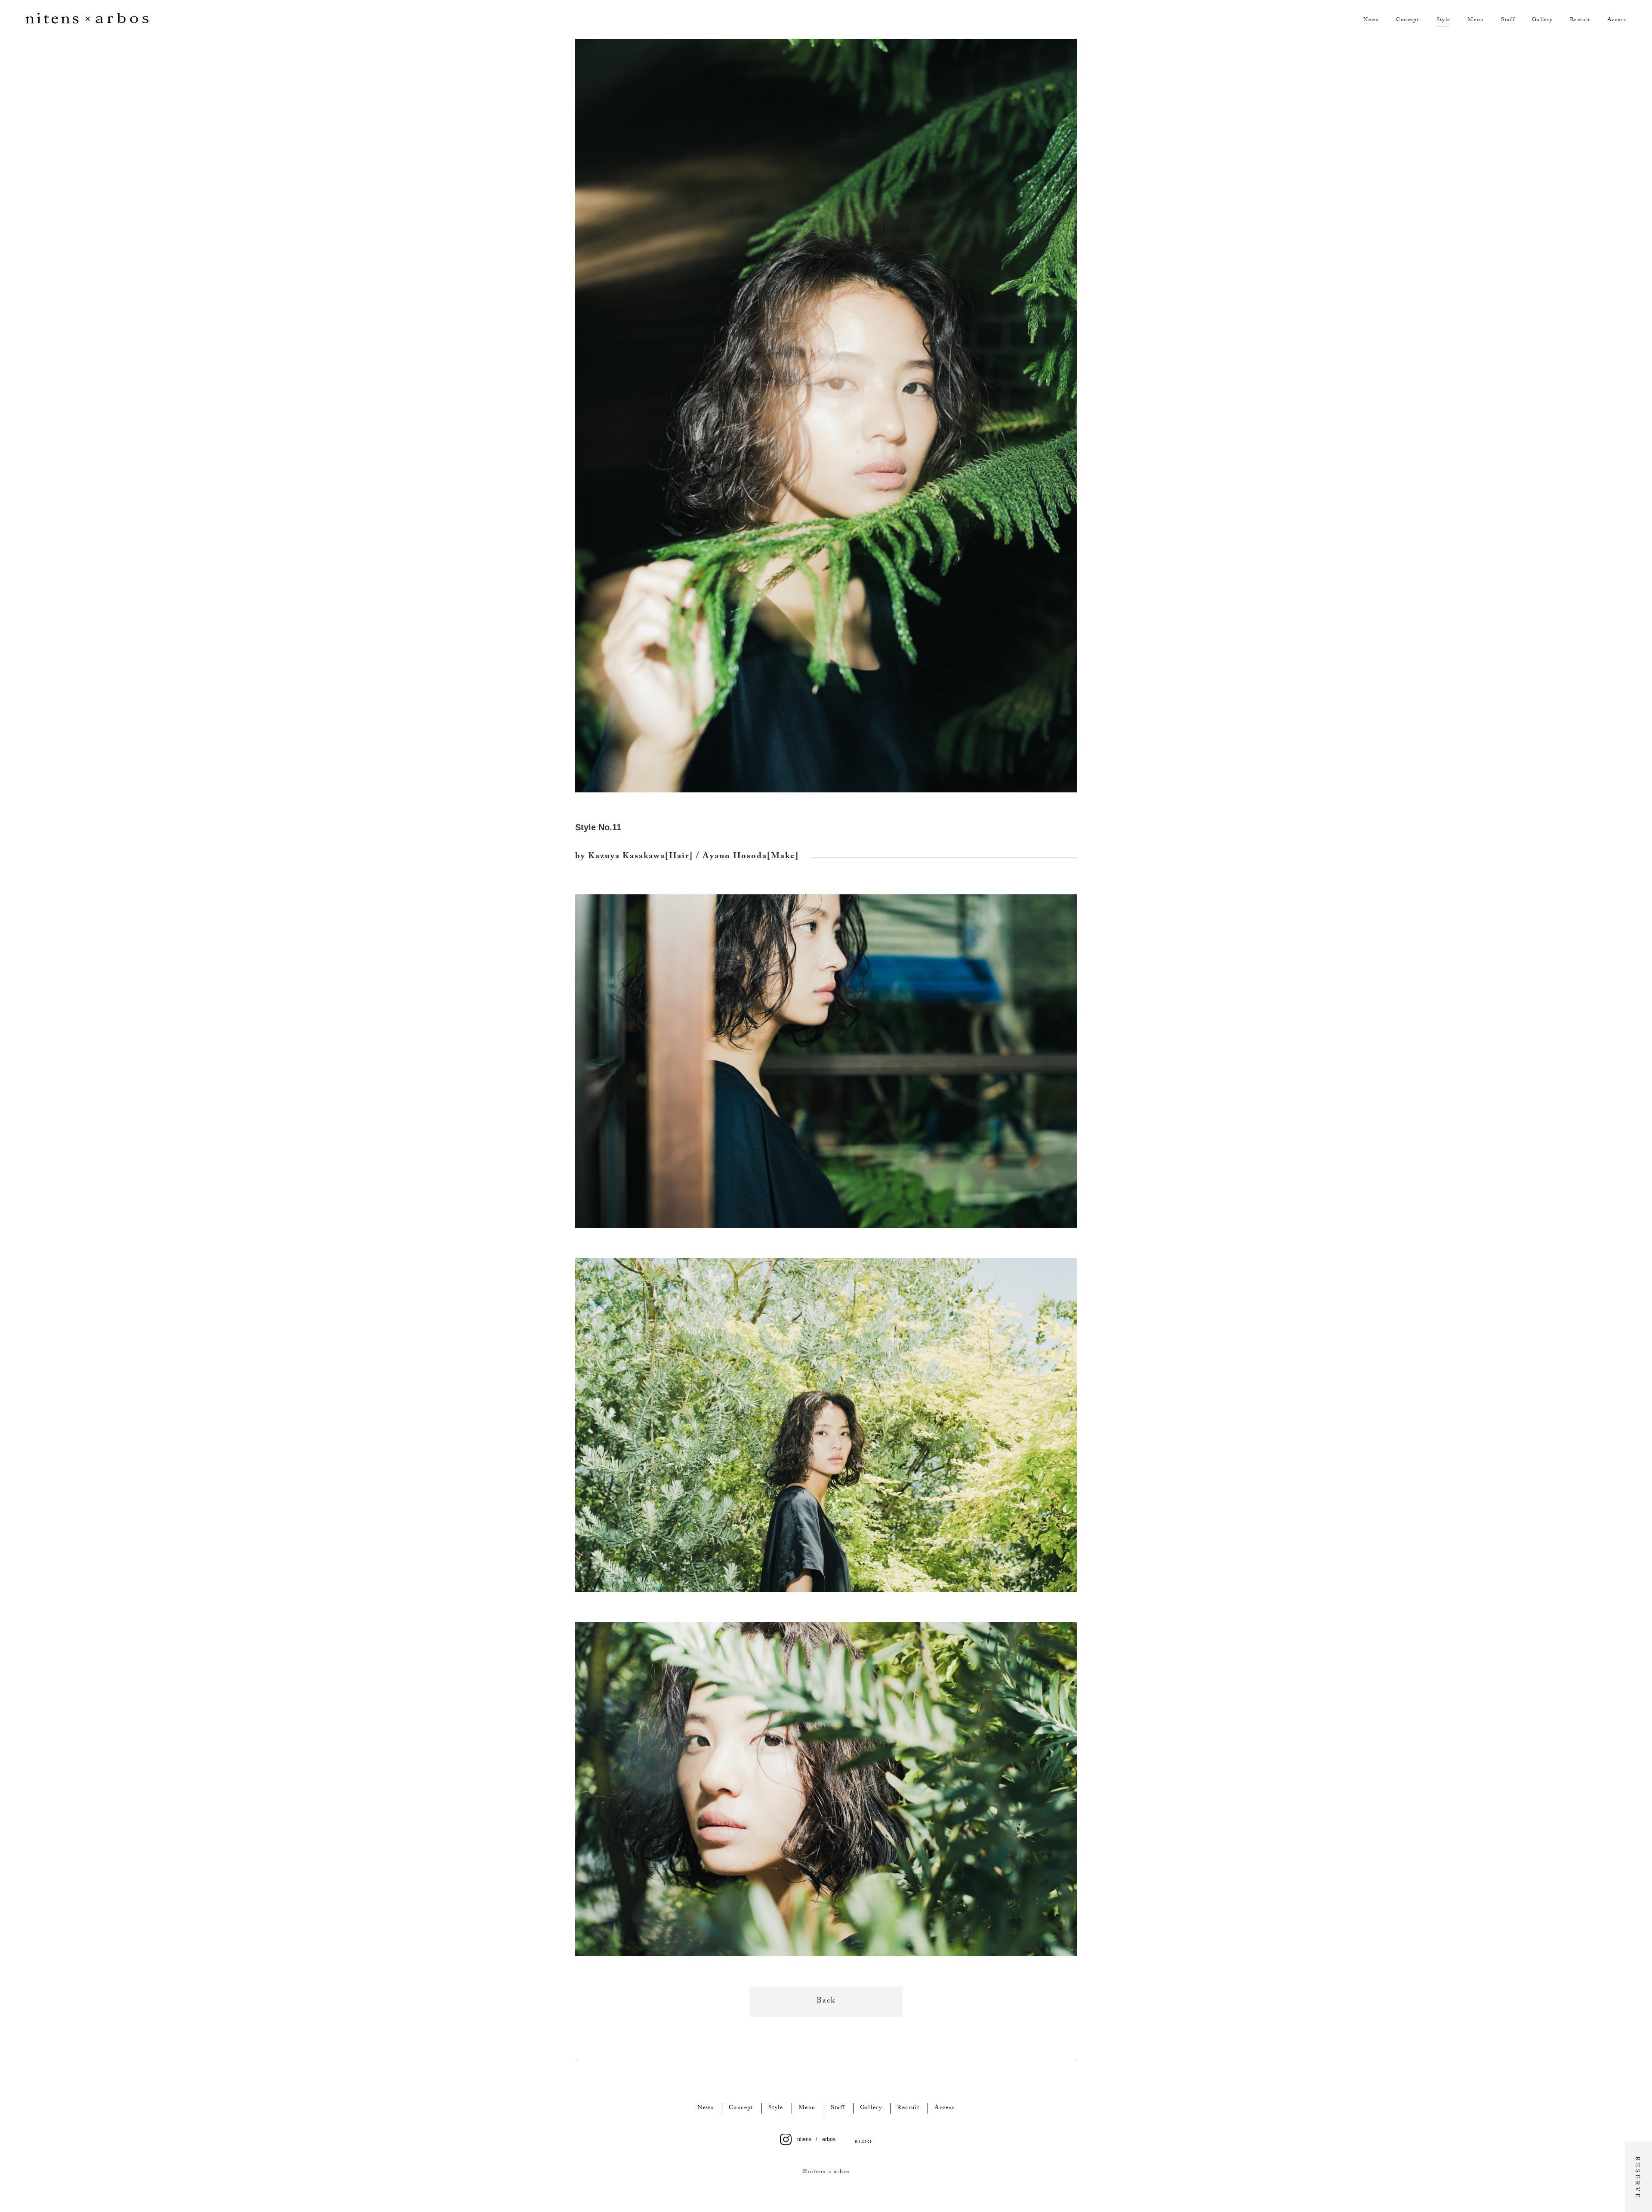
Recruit (1580, 20)
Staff (1508, 20)
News (1371, 20)
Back (826, 2001)
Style (1444, 20)
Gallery (1542, 20)
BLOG (863, 2142)
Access (1617, 20)
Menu (1476, 20)
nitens (804, 2139)
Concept (1408, 20)
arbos (829, 2139)
